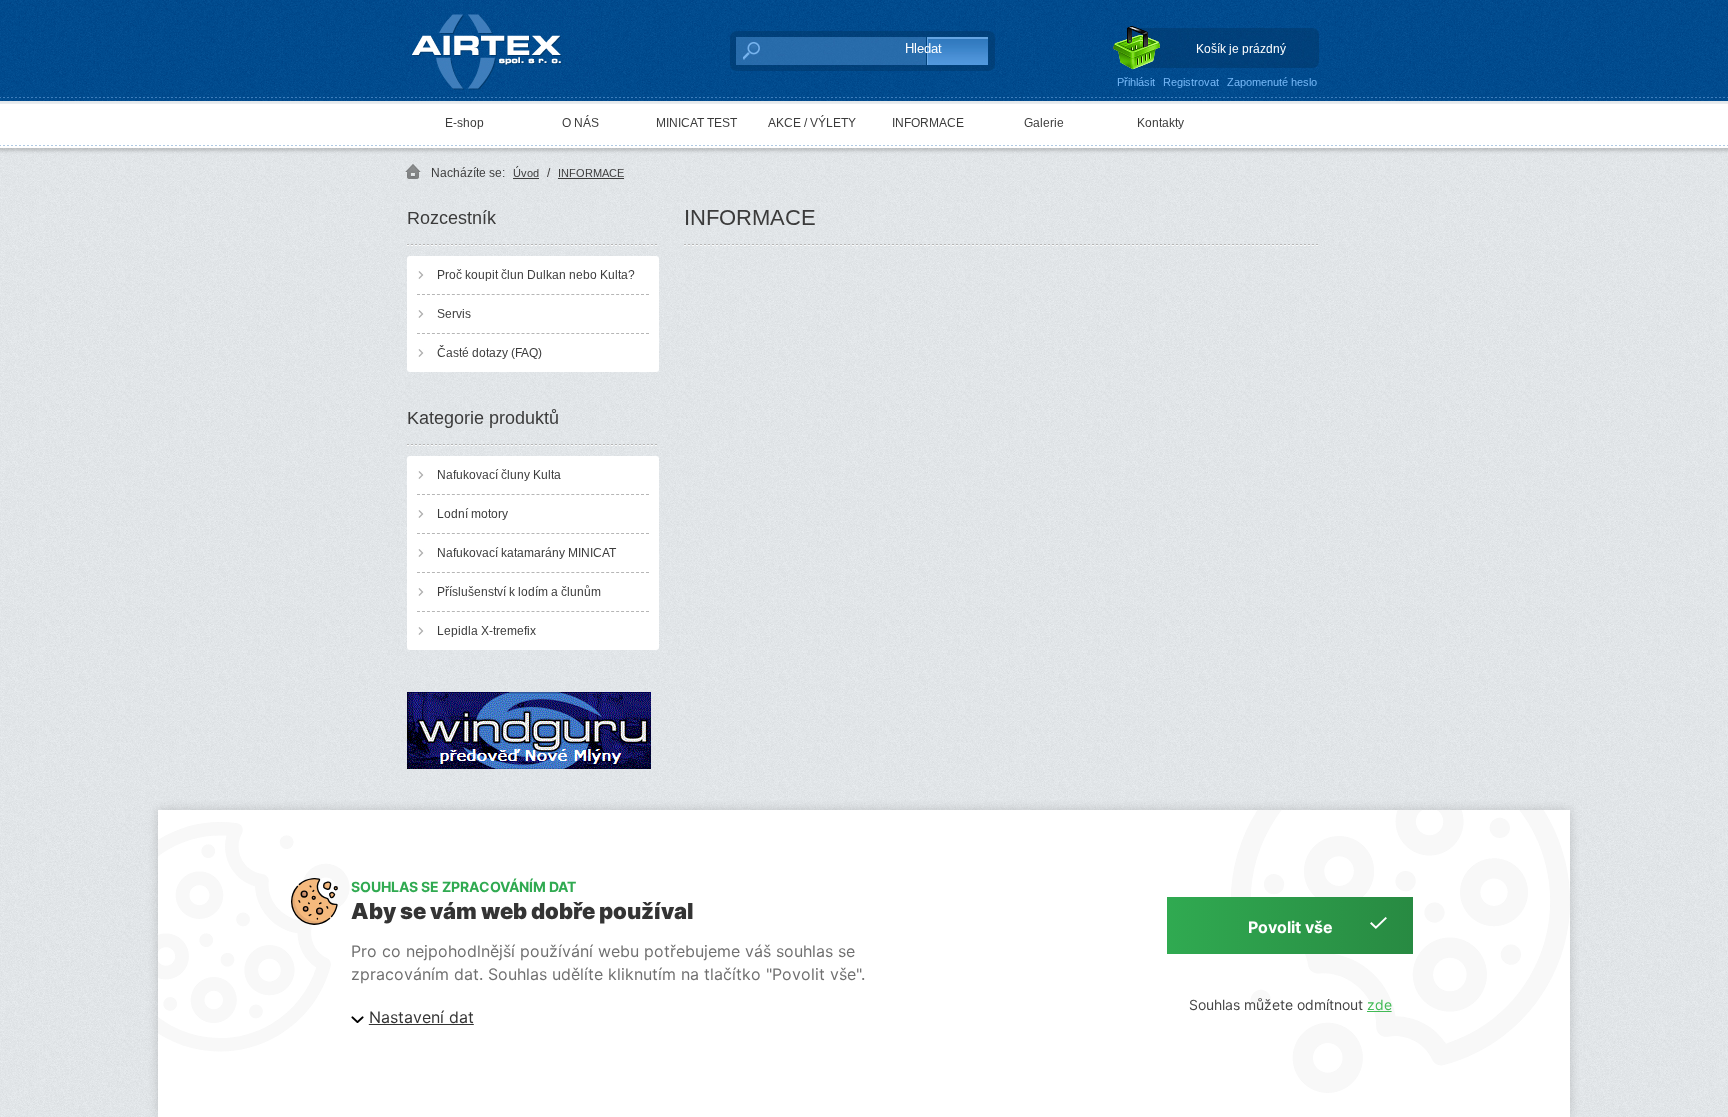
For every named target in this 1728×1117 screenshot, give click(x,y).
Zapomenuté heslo (1272, 82)
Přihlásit (1136, 82)
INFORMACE (928, 123)
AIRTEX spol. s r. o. (500, 16)
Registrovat (1191, 82)
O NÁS (580, 123)
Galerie (1044, 123)
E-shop (464, 123)
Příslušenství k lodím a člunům (519, 592)
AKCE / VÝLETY (812, 123)
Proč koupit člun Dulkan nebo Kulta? (536, 275)
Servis (454, 314)
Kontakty (1160, 123)
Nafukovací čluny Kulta (499, 475)
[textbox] (809, 50)
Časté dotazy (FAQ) (489, 353)
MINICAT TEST (696, 123)
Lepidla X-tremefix (486, 631)
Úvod (526, 173)
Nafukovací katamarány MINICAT (526, 553)
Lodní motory (472, 514)
